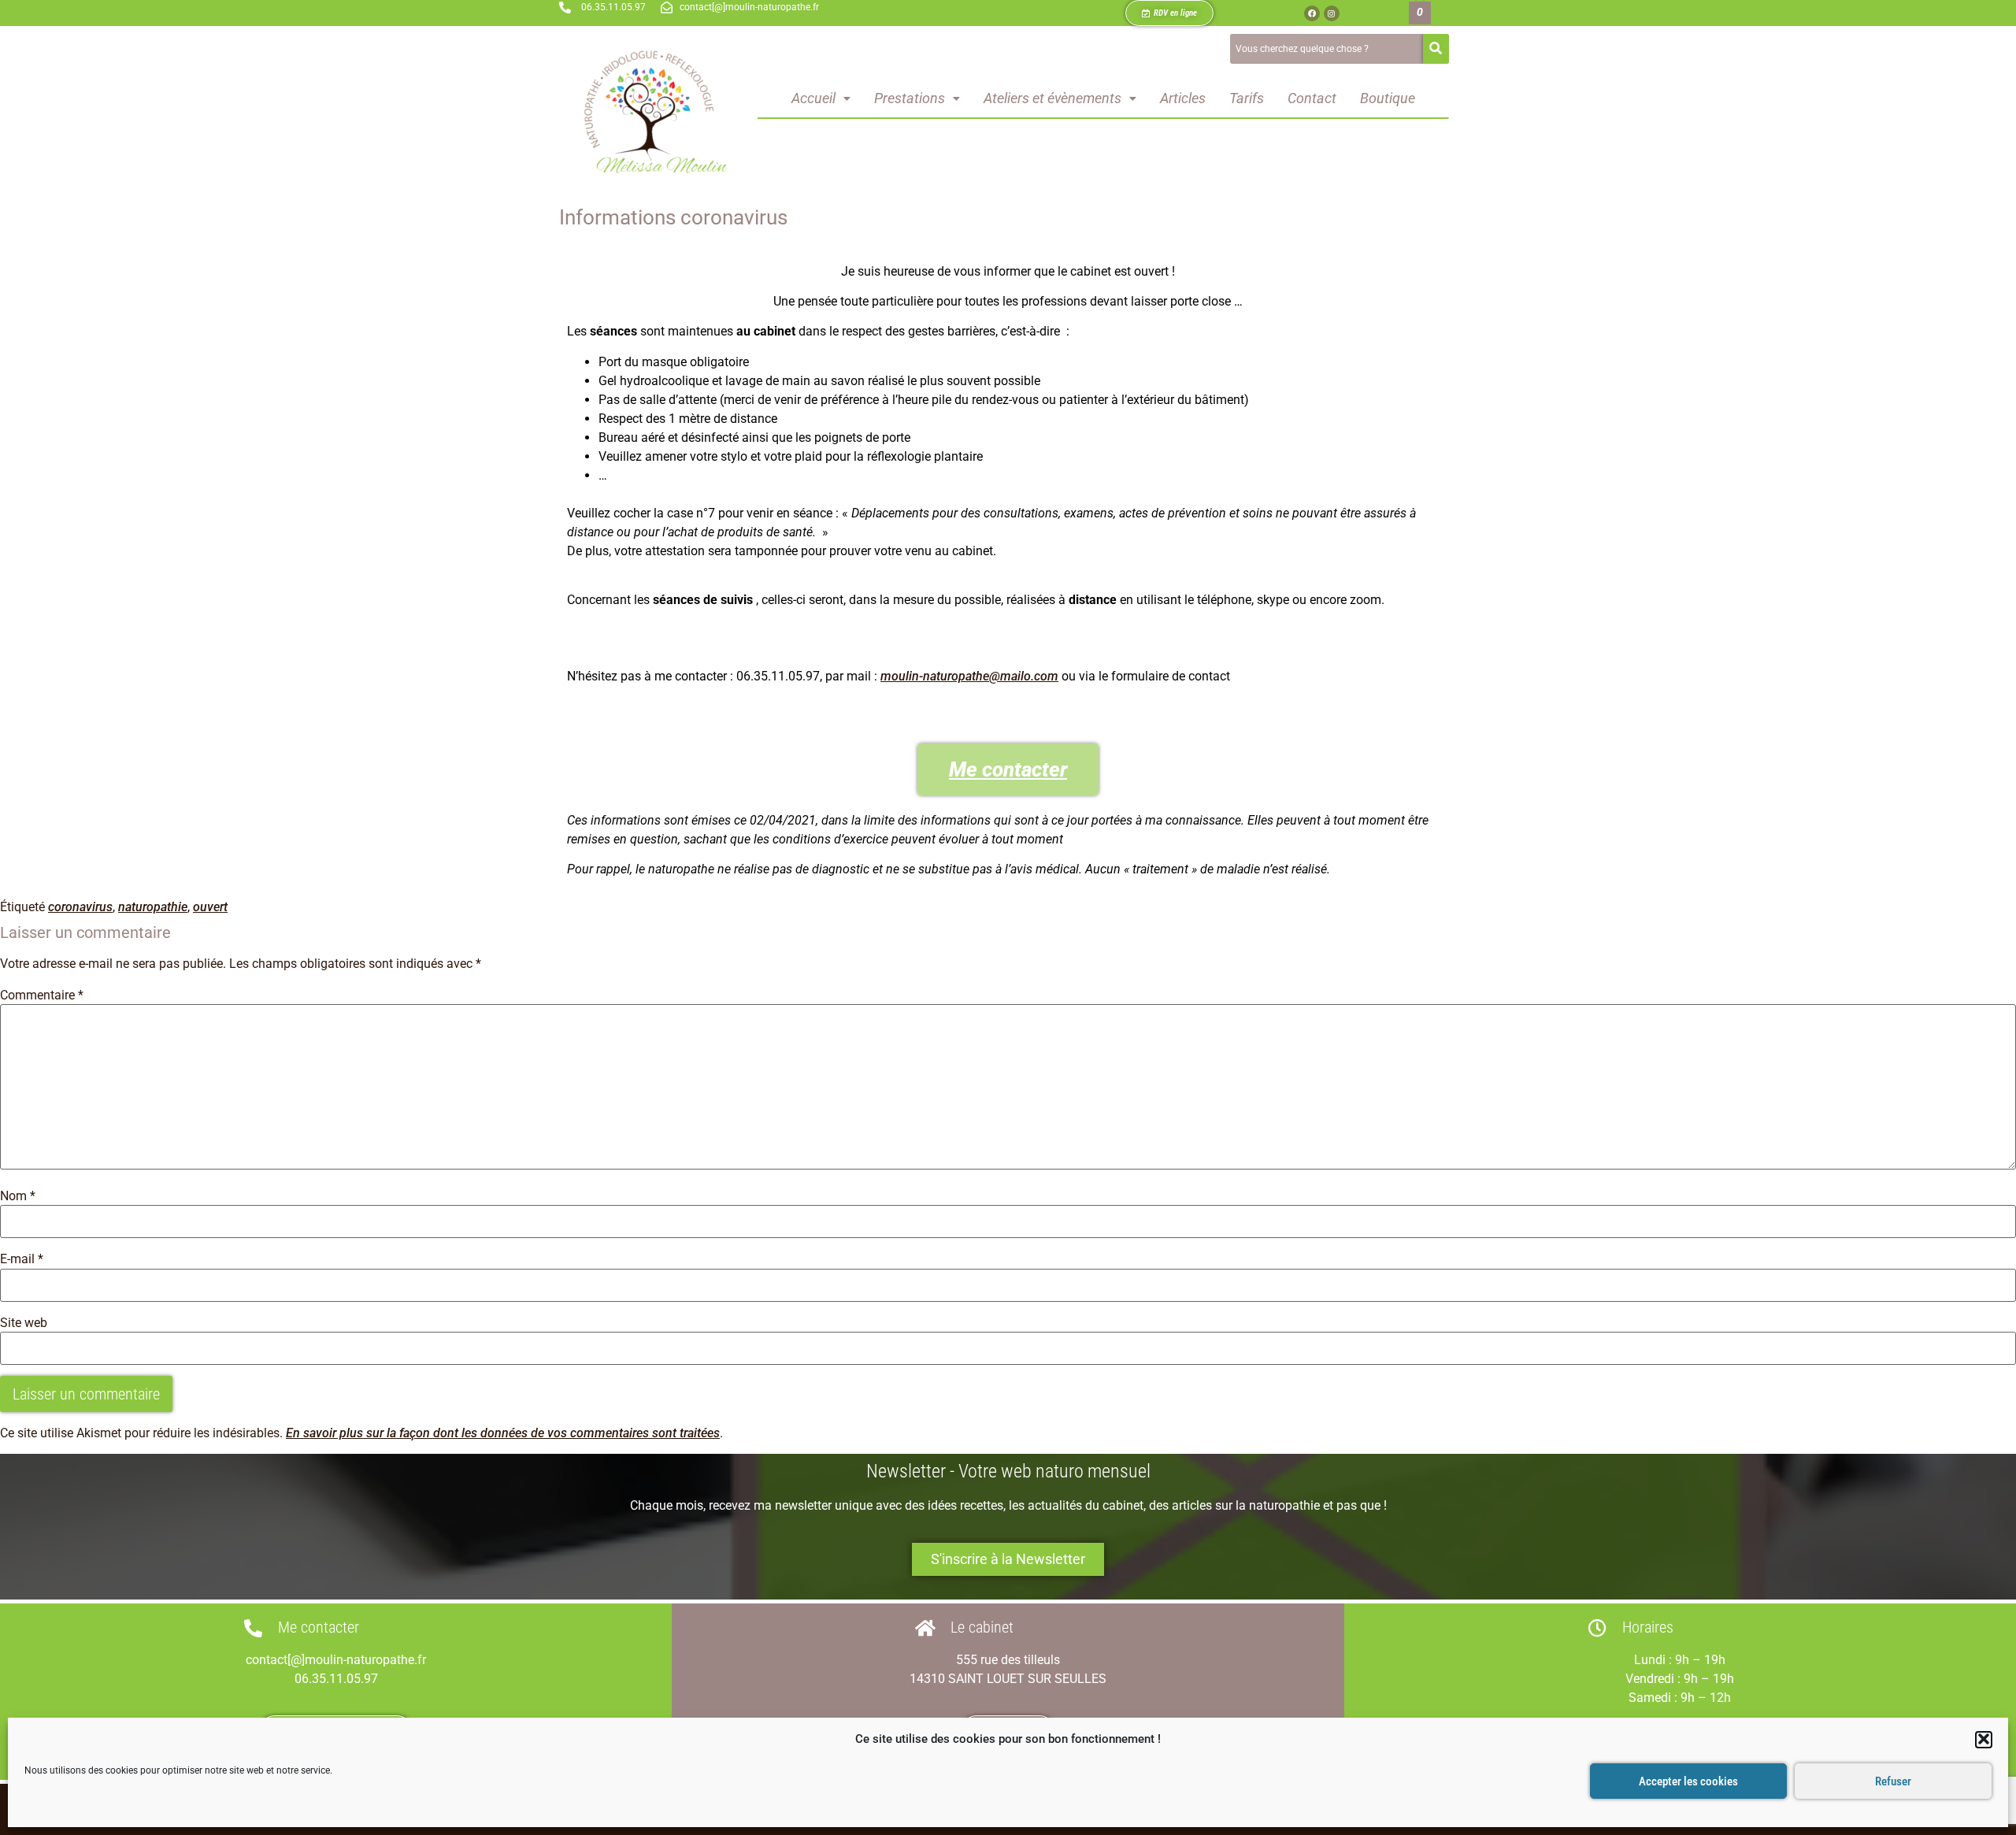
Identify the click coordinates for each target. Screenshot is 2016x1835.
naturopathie (153, 907)
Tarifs (1247, 98)
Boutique (1388, 98)
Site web (24, 1323)
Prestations (910, 98)
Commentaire (42, 995)
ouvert (210, 907)
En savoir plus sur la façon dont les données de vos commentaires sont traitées (503, 1433)
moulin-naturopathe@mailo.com (969, 676)
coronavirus (80, 907)
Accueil (813, 98)
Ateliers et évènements (1052, 98)
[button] (1984, 1739)
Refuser (1893, 1781)
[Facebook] (1312, 13)
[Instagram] (1332, 13)
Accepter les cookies (1688, 1781)
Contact (1312, 98)
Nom (18, 1196)
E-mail (22, 1259)
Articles (1183, 98)
